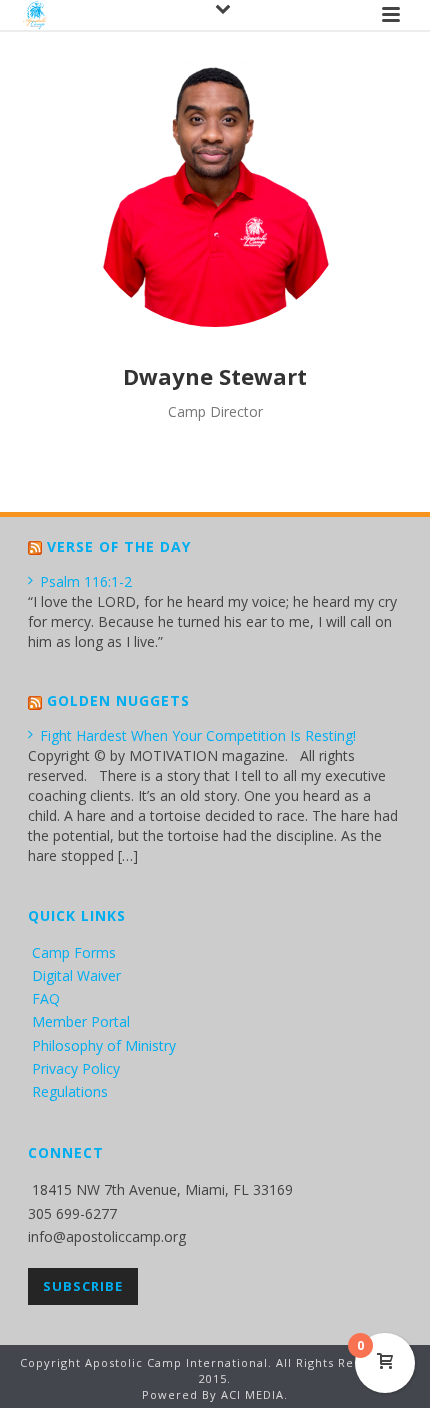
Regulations (70, 1091)
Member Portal (81, 1021)
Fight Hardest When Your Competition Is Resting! (198, 735)
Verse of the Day (119, 546)
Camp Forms (74, 952)
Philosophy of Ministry (104, 1045)
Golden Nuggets (118, 700)
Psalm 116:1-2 (86, 581)
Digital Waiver (76, 975)
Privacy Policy (76, 1068)
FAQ (46, 998)
